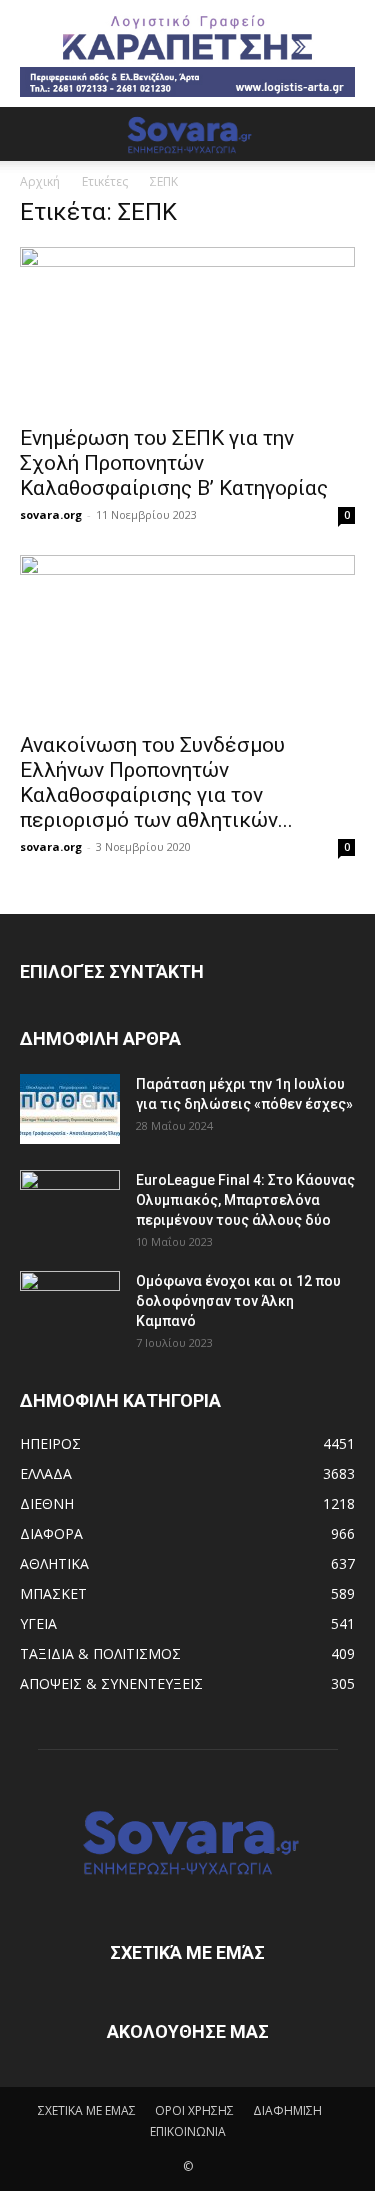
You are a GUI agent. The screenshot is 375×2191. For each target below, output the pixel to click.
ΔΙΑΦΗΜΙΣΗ (287, 2110)
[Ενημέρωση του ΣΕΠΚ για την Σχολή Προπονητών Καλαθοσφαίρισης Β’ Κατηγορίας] (187, 329)
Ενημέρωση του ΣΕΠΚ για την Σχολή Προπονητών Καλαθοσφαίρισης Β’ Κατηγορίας (174, 463)
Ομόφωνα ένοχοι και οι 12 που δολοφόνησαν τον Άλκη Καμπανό (238, 1301)
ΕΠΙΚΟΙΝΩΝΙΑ (188, 2131)
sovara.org (51, 514)
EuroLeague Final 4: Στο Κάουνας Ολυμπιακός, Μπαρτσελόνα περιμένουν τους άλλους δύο (245, 1200)
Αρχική (40, 181)
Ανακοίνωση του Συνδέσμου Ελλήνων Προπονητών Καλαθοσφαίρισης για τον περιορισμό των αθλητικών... (156, 782)
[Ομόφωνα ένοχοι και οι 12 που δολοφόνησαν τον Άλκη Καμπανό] (70, 1306)
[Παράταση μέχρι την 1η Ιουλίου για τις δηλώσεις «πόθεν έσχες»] (70, 1109)
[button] (34, 134)
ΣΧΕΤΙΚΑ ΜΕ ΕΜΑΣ (87, 2110)
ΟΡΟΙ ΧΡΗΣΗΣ (194, 2110)
